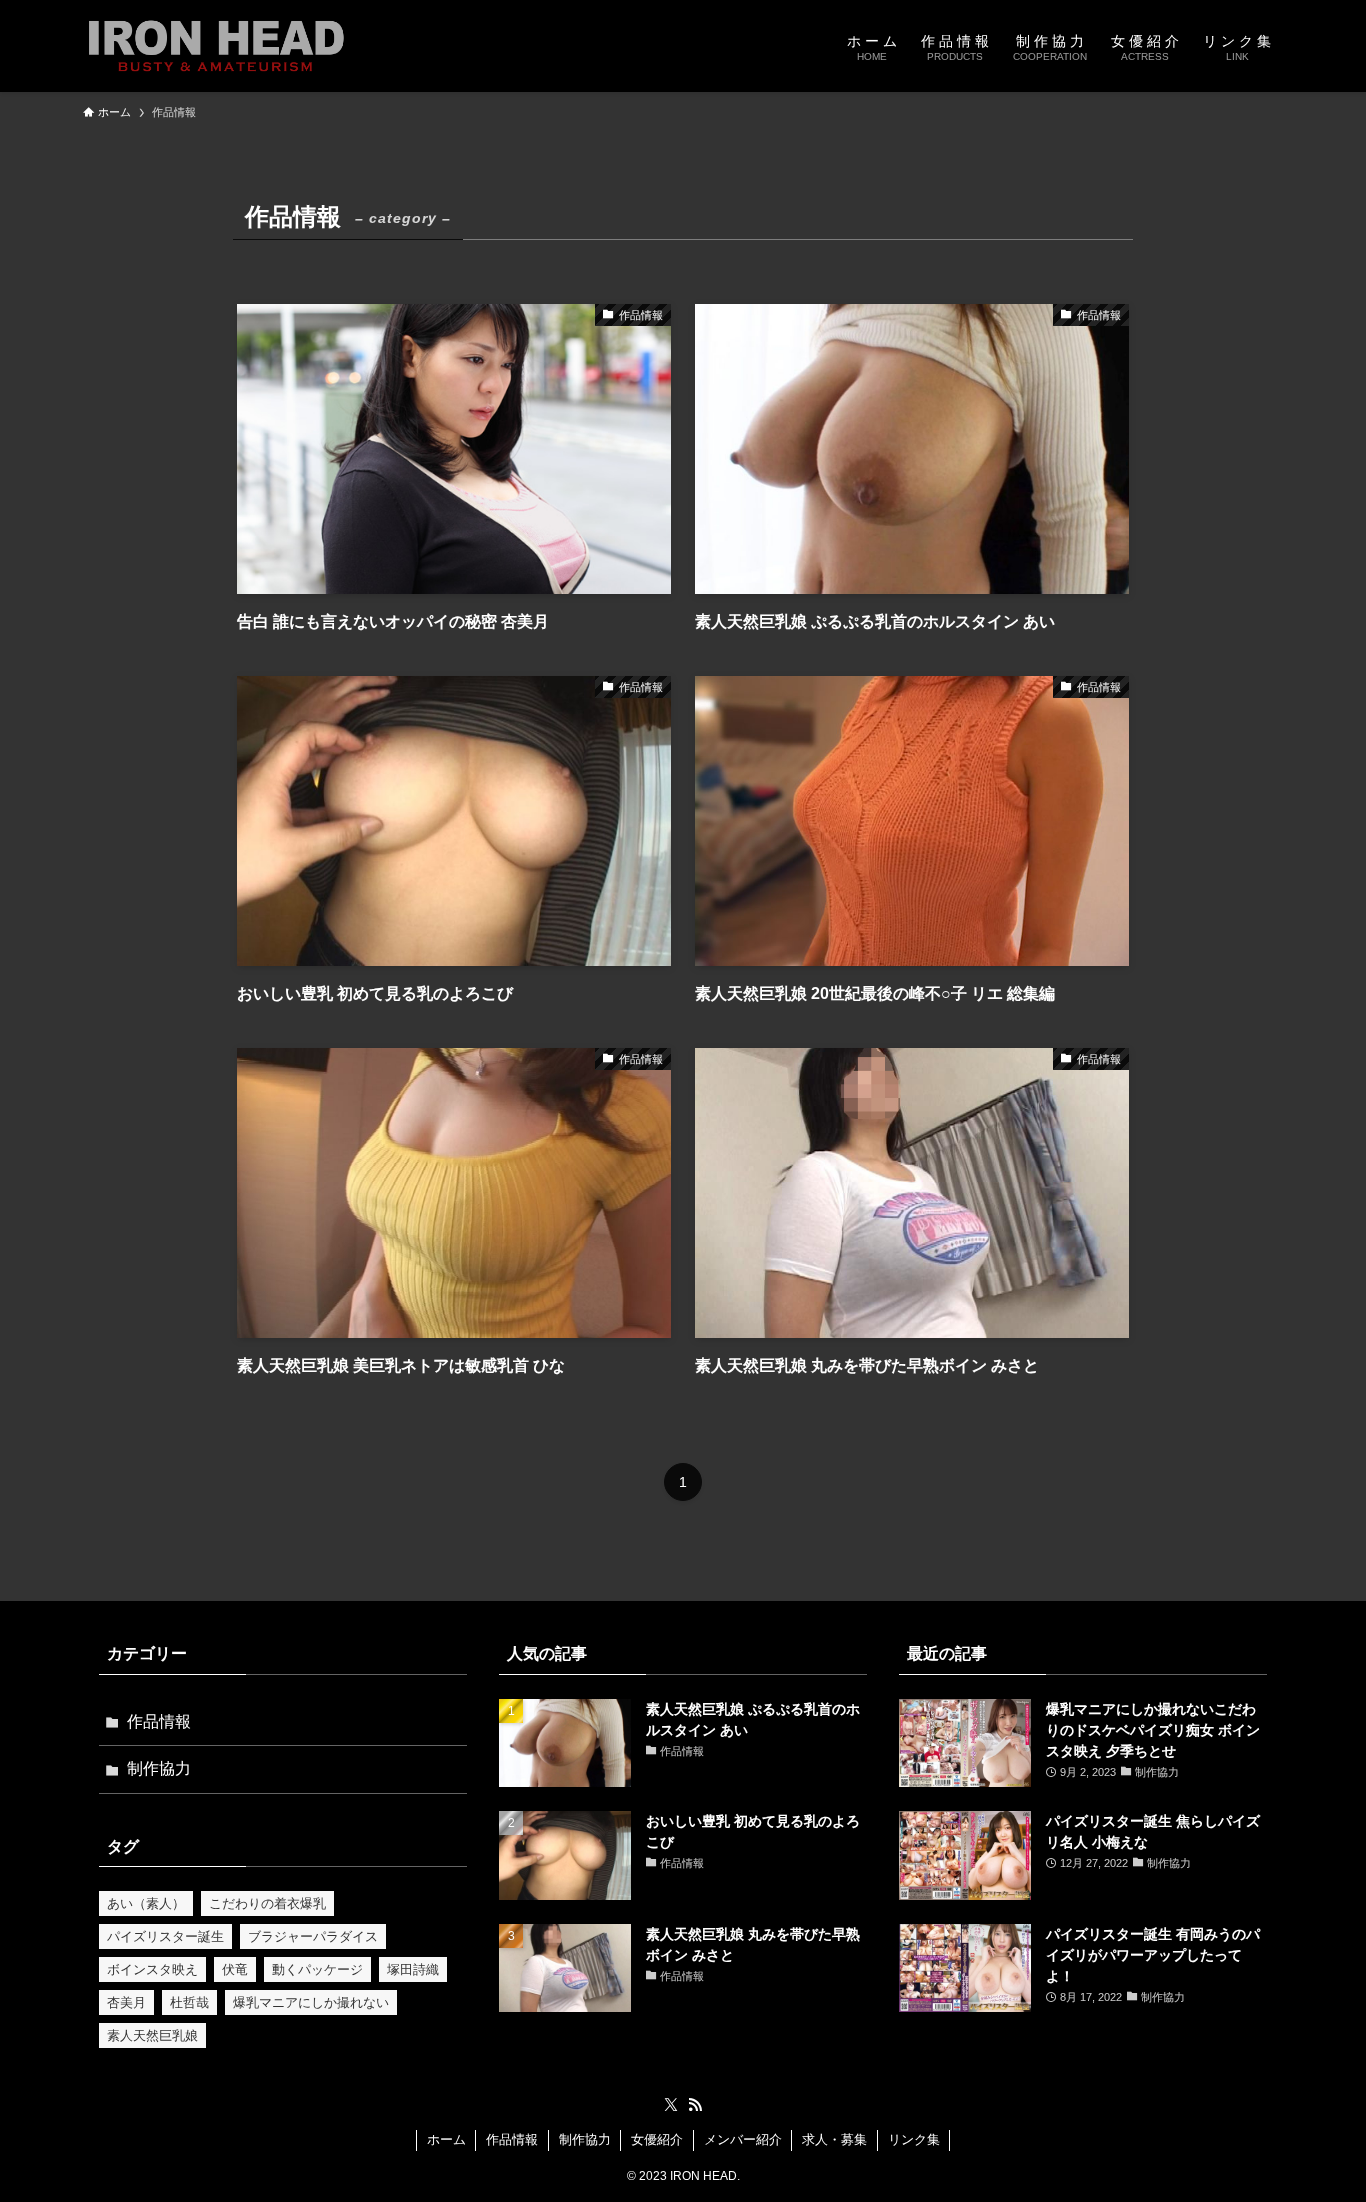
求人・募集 (834, 2139)
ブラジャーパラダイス (313, 1936)
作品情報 (159, 1721)
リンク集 (914, 2139)
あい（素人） (146, 1903)
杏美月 (126, 2002)
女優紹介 (657, 2139)
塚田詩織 (413, 1969)
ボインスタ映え (152, 1969)
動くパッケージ (317, 1969)
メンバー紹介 (743, 2139)
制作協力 (159, 1768)
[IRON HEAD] (216, 46)
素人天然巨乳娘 (152, 2035)
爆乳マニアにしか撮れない (311, 2002)
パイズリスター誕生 (165, 1936)
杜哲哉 (189, 2002)
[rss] (695, 2105)
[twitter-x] (671, 2105)
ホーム (446, 2139)
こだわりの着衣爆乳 (267, 1903)
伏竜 (235, 1969)
